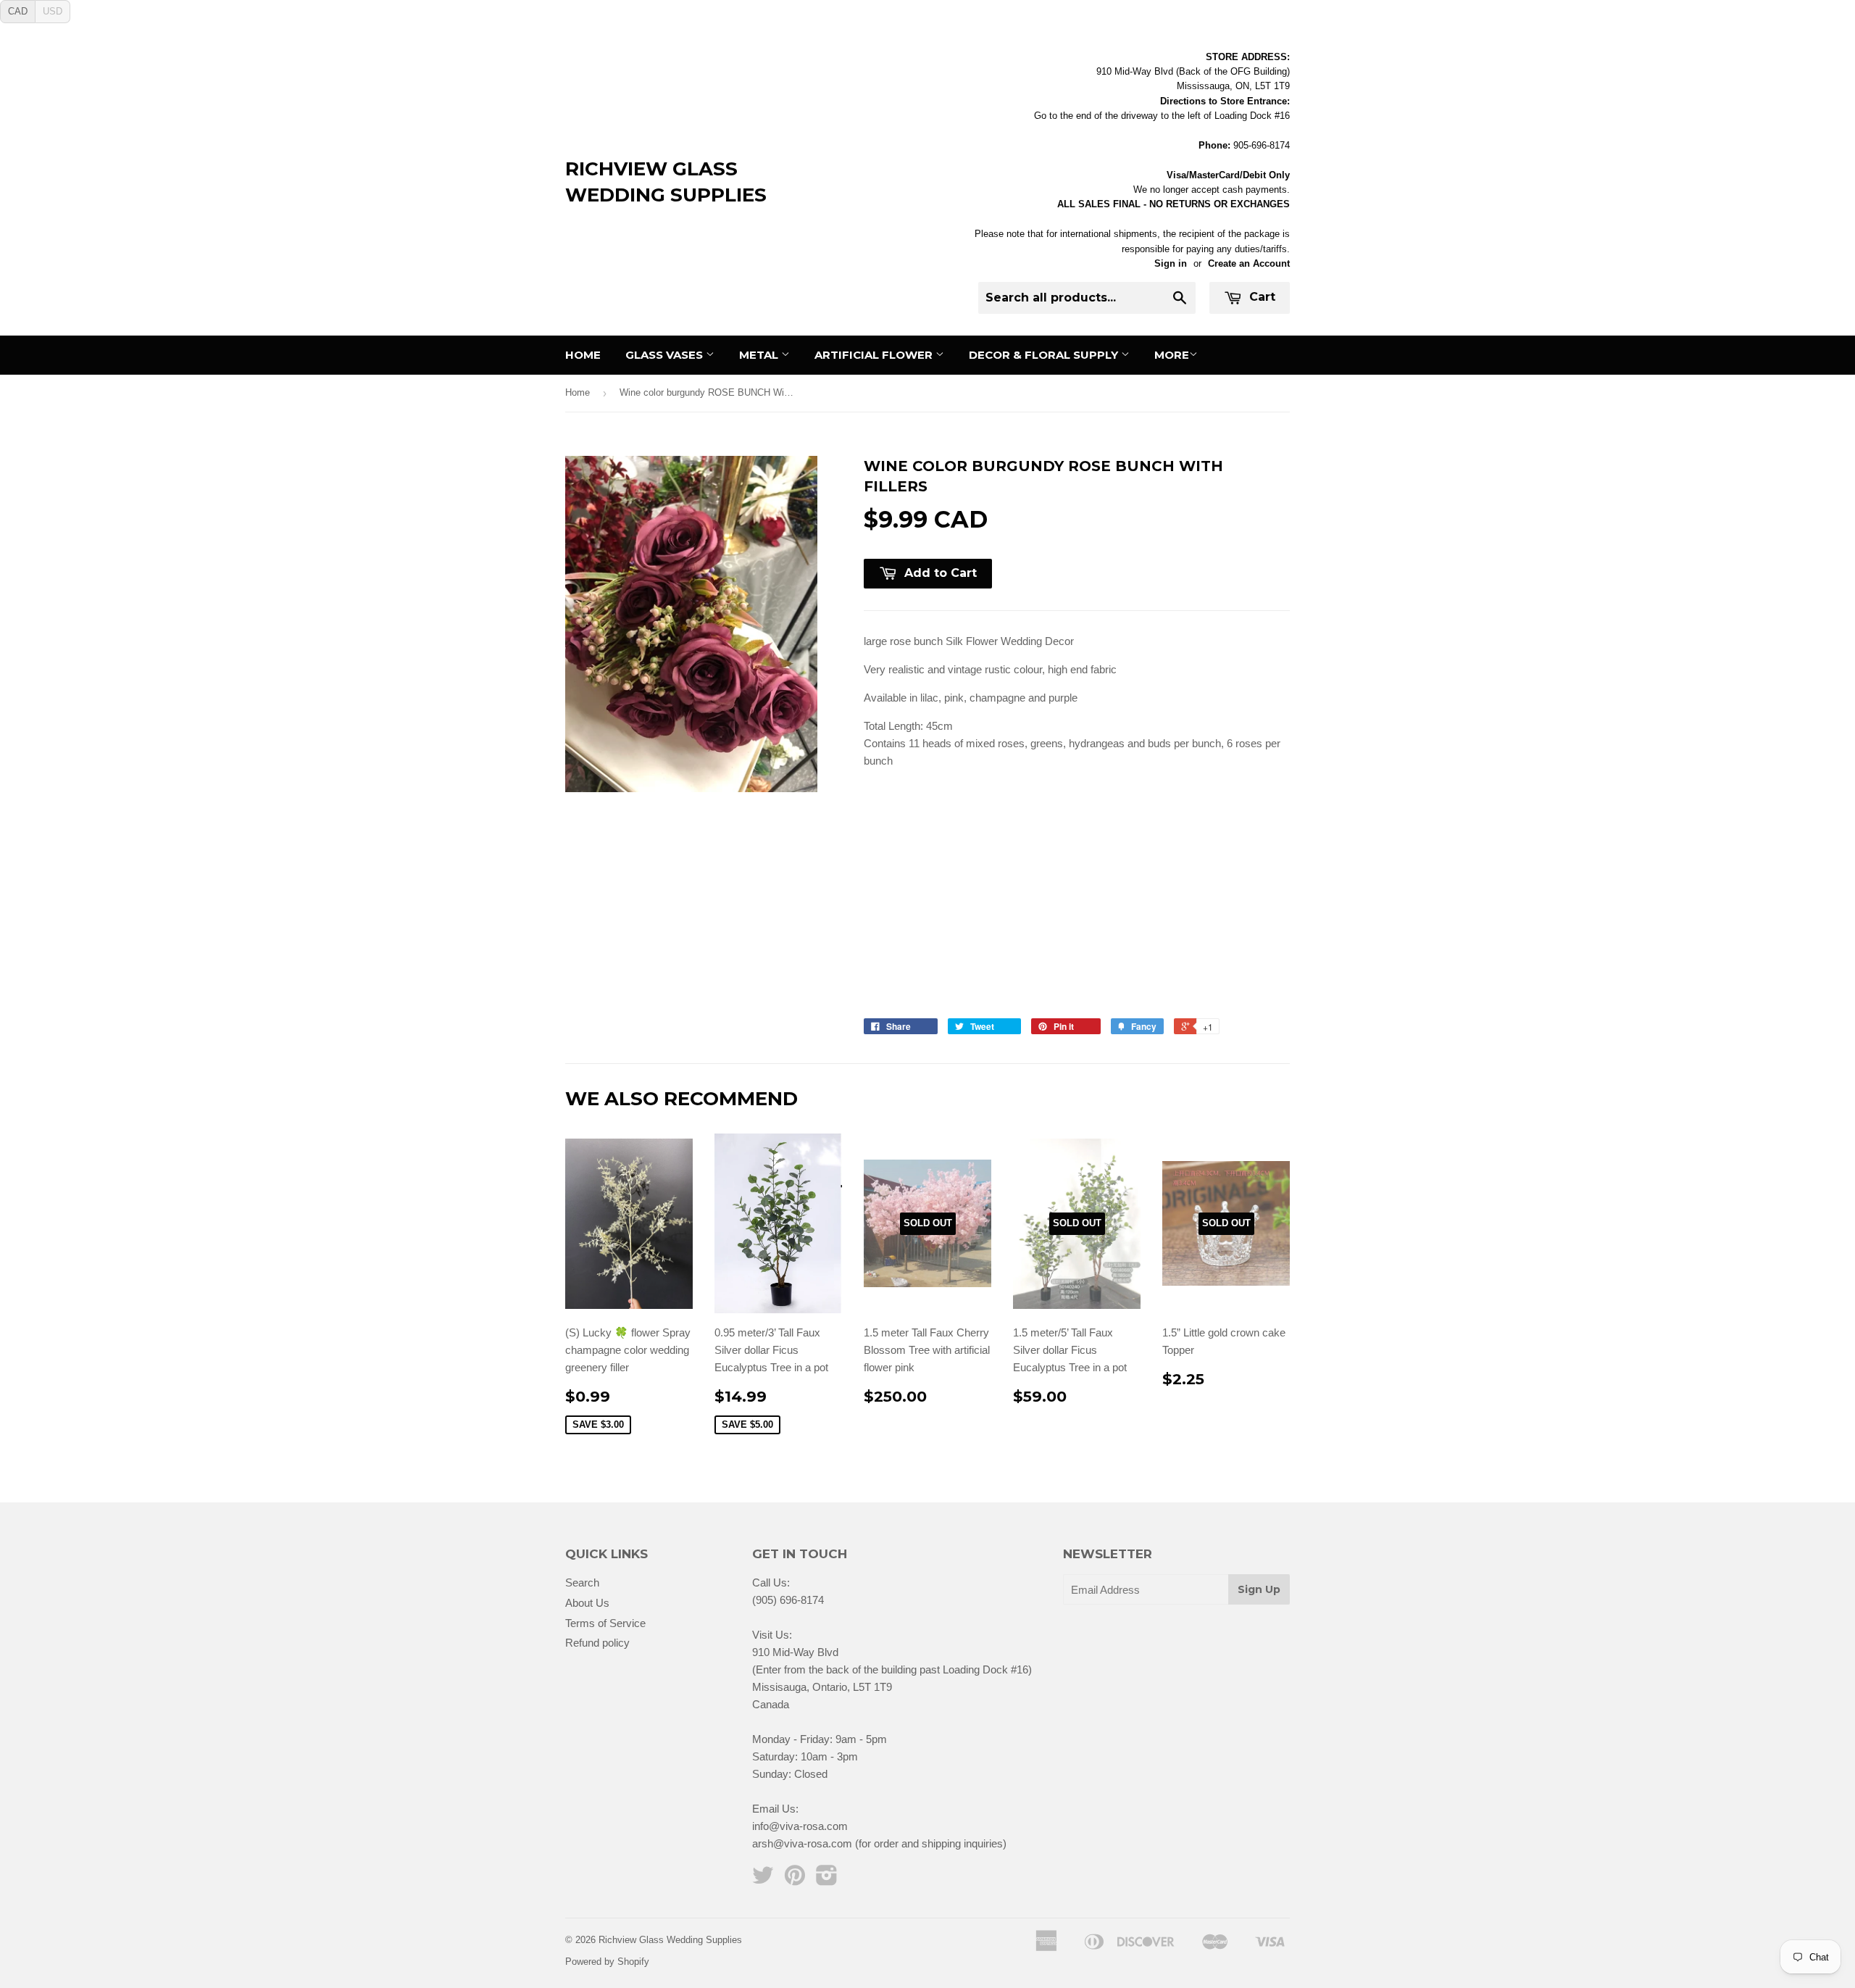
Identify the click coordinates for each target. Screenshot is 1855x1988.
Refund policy (597, 1643)
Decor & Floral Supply (1045, 355)
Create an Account (1249, 263)
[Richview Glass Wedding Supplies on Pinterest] (795, 1880)
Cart (1260, 297)
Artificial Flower (875, 355)
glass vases (666, 355)
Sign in (1171, 263)
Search (582, 1583)
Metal (760, 355)
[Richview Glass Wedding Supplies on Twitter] (763, 1880)
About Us (587, 1603)
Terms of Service (605, 1623)
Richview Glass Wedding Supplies (666, 182)
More (1172, 355)
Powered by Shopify (607, 1962)
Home (583, 355)
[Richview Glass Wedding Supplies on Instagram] (827, 1880)
